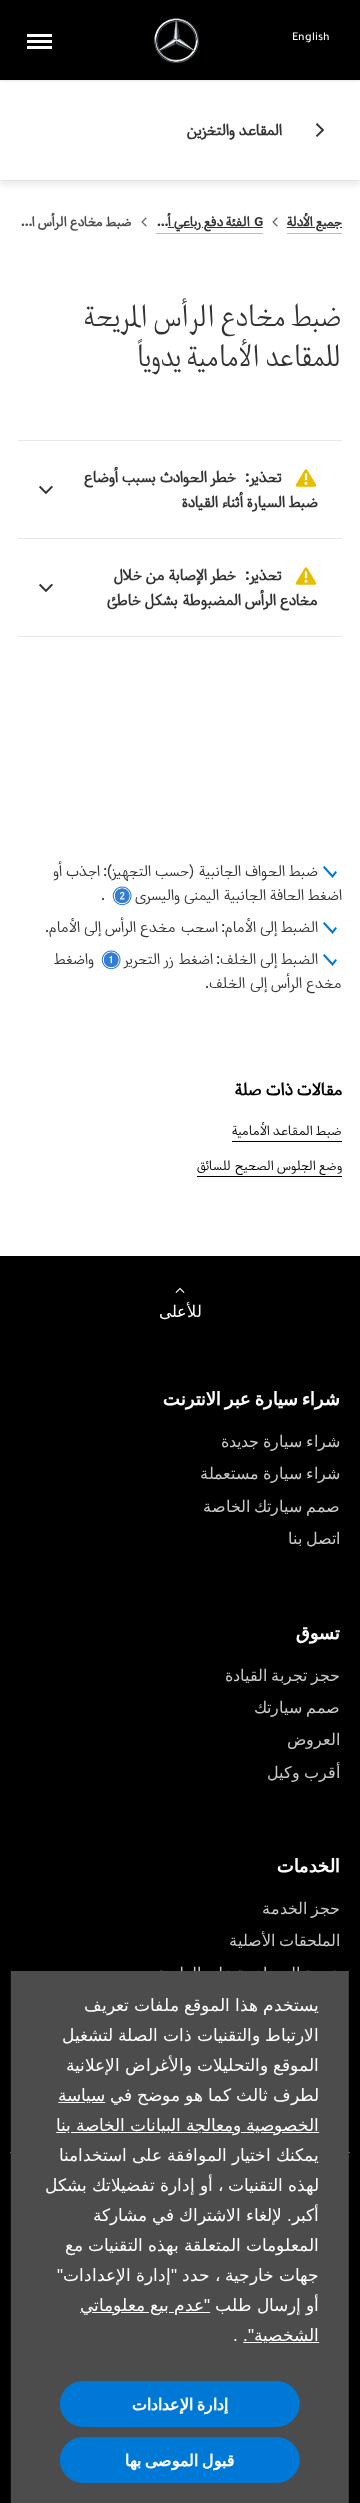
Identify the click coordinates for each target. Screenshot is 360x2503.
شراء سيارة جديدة (280, 1441)
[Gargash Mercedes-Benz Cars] (176, 40)
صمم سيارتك (297, 1707)
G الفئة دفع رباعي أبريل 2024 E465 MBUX (209, 221)
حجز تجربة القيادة (282, 1675)
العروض (313, 1739)
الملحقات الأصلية (284, 1940)
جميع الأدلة (314, 221)
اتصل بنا (314, 1538)
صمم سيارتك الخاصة (271, 1506)
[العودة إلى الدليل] (312, 130)
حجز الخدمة (301, 1908)
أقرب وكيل (303, 1772)
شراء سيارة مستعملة (270, 1473)
